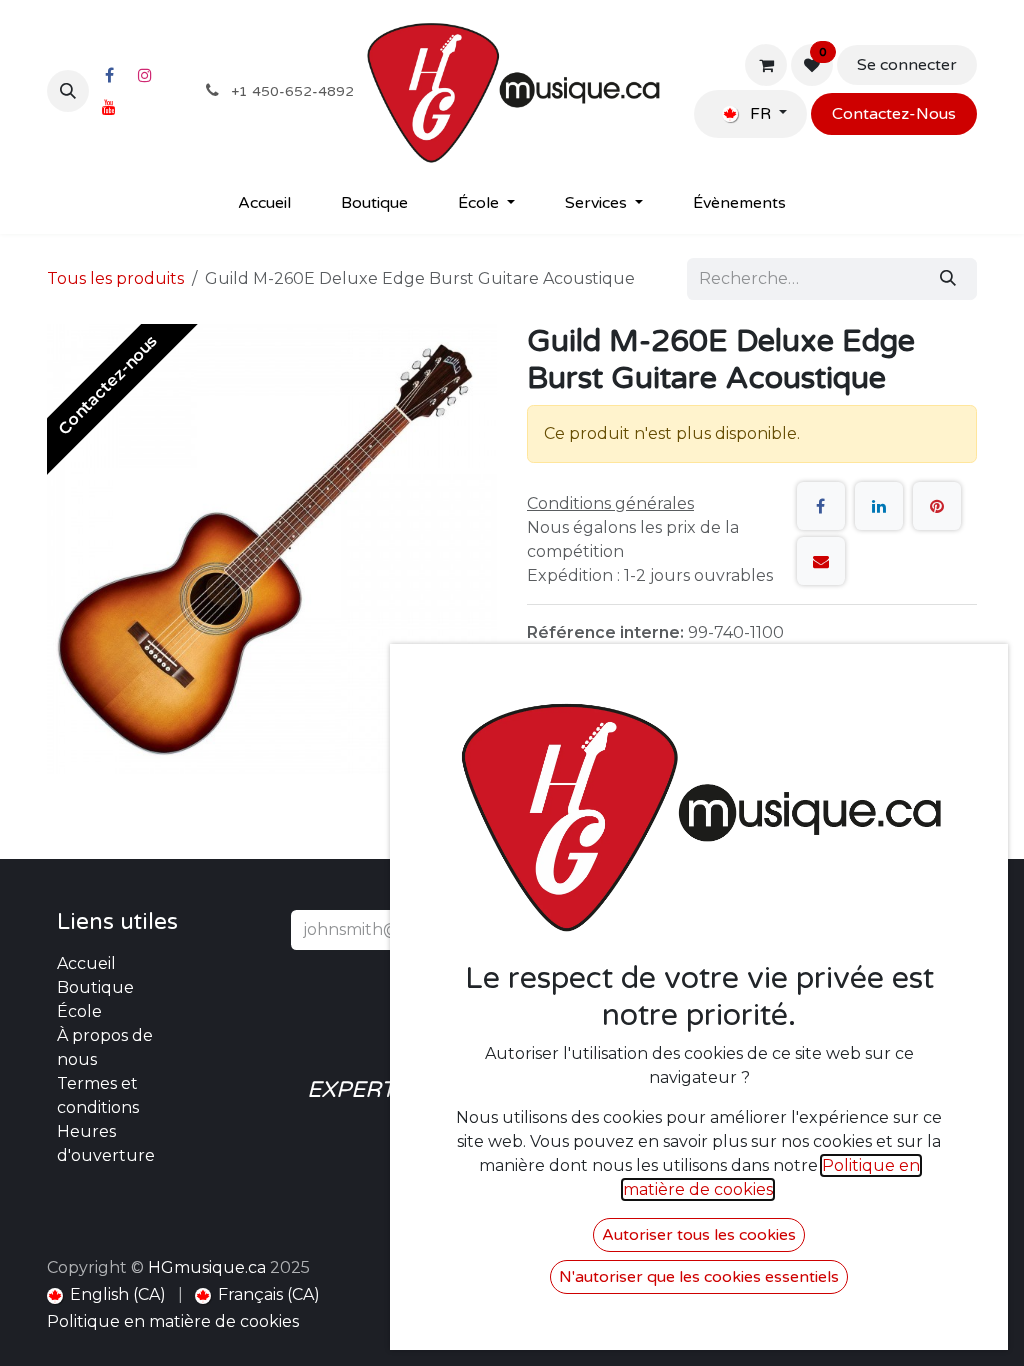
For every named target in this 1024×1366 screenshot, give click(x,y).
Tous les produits (115, 278)
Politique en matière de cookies (173, 1321)
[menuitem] (264, 203)
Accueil (86, 963)
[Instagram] (145, 75)
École (79, 1011)
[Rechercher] (948, 279)
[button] (68, 91)
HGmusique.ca (207, 1267)
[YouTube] (109, 107)
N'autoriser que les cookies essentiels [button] (699, 1277)
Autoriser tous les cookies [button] (699, 1235)
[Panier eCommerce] (766, 65)
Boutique (95, 987)
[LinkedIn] (879, 506)
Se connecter (907, 65)
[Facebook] (109, 75)
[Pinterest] (937, 506)
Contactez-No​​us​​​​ (894, 114)
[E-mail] (821, 561)
